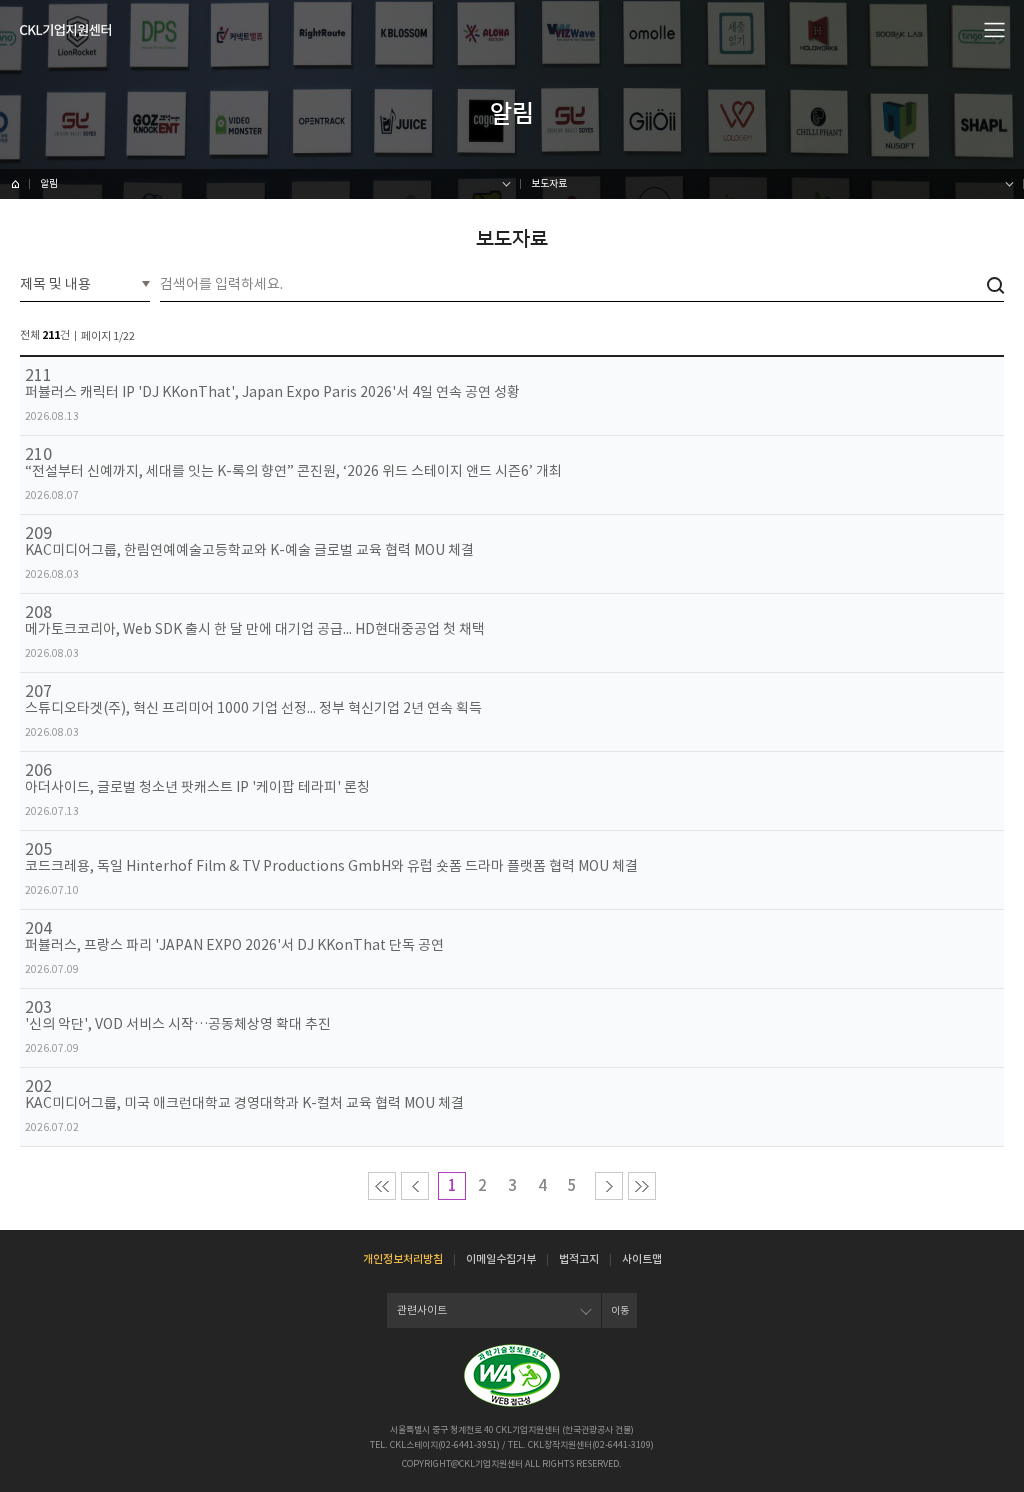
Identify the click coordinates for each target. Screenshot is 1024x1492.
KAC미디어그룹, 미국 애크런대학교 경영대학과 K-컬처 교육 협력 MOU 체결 (244, 1103)
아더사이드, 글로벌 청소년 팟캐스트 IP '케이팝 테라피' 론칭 (197, 787)
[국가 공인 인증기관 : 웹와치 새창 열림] (512, 1375)
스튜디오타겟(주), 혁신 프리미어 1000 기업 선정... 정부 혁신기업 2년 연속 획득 (253, 708)
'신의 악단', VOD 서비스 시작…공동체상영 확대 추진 (178, 1024)
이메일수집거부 (501, 1259)
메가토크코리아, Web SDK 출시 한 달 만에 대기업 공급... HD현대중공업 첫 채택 (255, 629)
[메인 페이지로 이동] (15, 184)
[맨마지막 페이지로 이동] (642, 1186)
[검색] (995, 285)
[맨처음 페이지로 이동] (382, 1186)
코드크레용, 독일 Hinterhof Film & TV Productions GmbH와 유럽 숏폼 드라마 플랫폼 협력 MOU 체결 (331, 866)
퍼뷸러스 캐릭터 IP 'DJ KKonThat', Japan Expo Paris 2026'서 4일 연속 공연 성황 (272, 392)
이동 (620, 1310)
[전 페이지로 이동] (415, 1186)
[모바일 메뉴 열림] (995, 29)
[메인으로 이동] (65, 30)
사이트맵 (642, 1259)
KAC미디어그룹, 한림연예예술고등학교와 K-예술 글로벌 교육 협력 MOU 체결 (249, 550)
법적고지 (579, 1259)
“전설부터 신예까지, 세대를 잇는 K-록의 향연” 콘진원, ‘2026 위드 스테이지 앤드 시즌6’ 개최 (293, 471)
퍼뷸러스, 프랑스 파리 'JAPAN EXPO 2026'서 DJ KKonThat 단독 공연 (234, 945)
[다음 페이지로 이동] (609, 1186)
